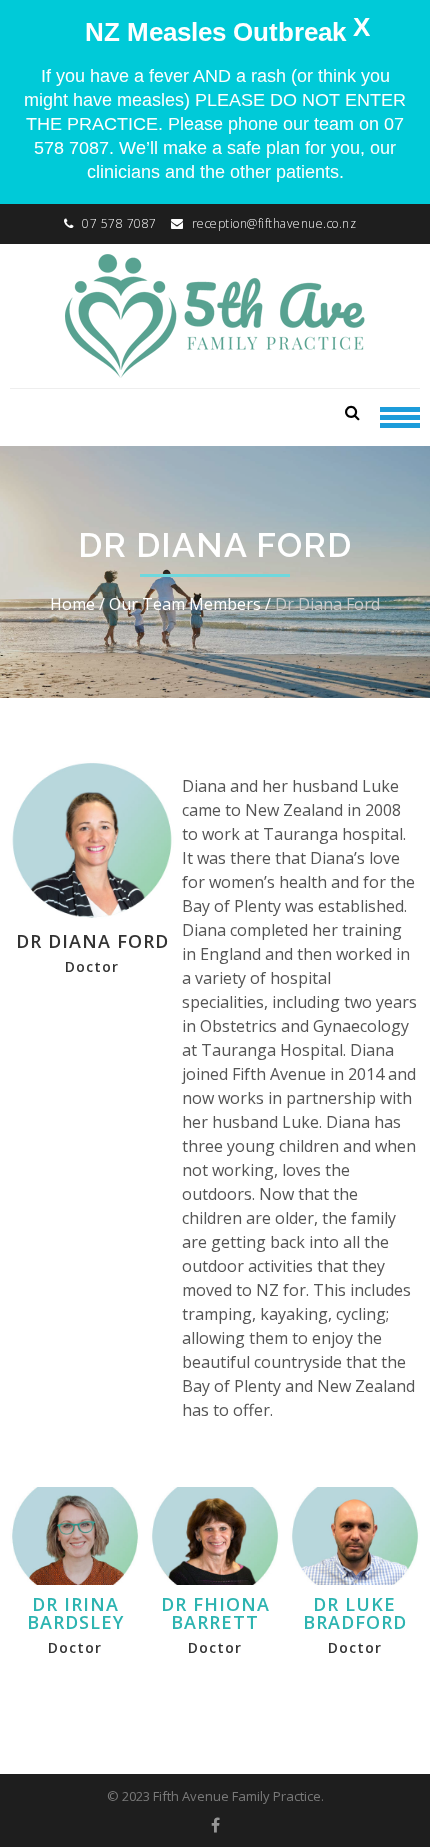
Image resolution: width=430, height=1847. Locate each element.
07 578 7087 (119, 223)
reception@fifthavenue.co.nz (274, 223)
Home (72, 604)
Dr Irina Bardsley (75, 1613)
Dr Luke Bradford (355, 1613)
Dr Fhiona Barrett (215, 1613)
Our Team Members (185, 604)
